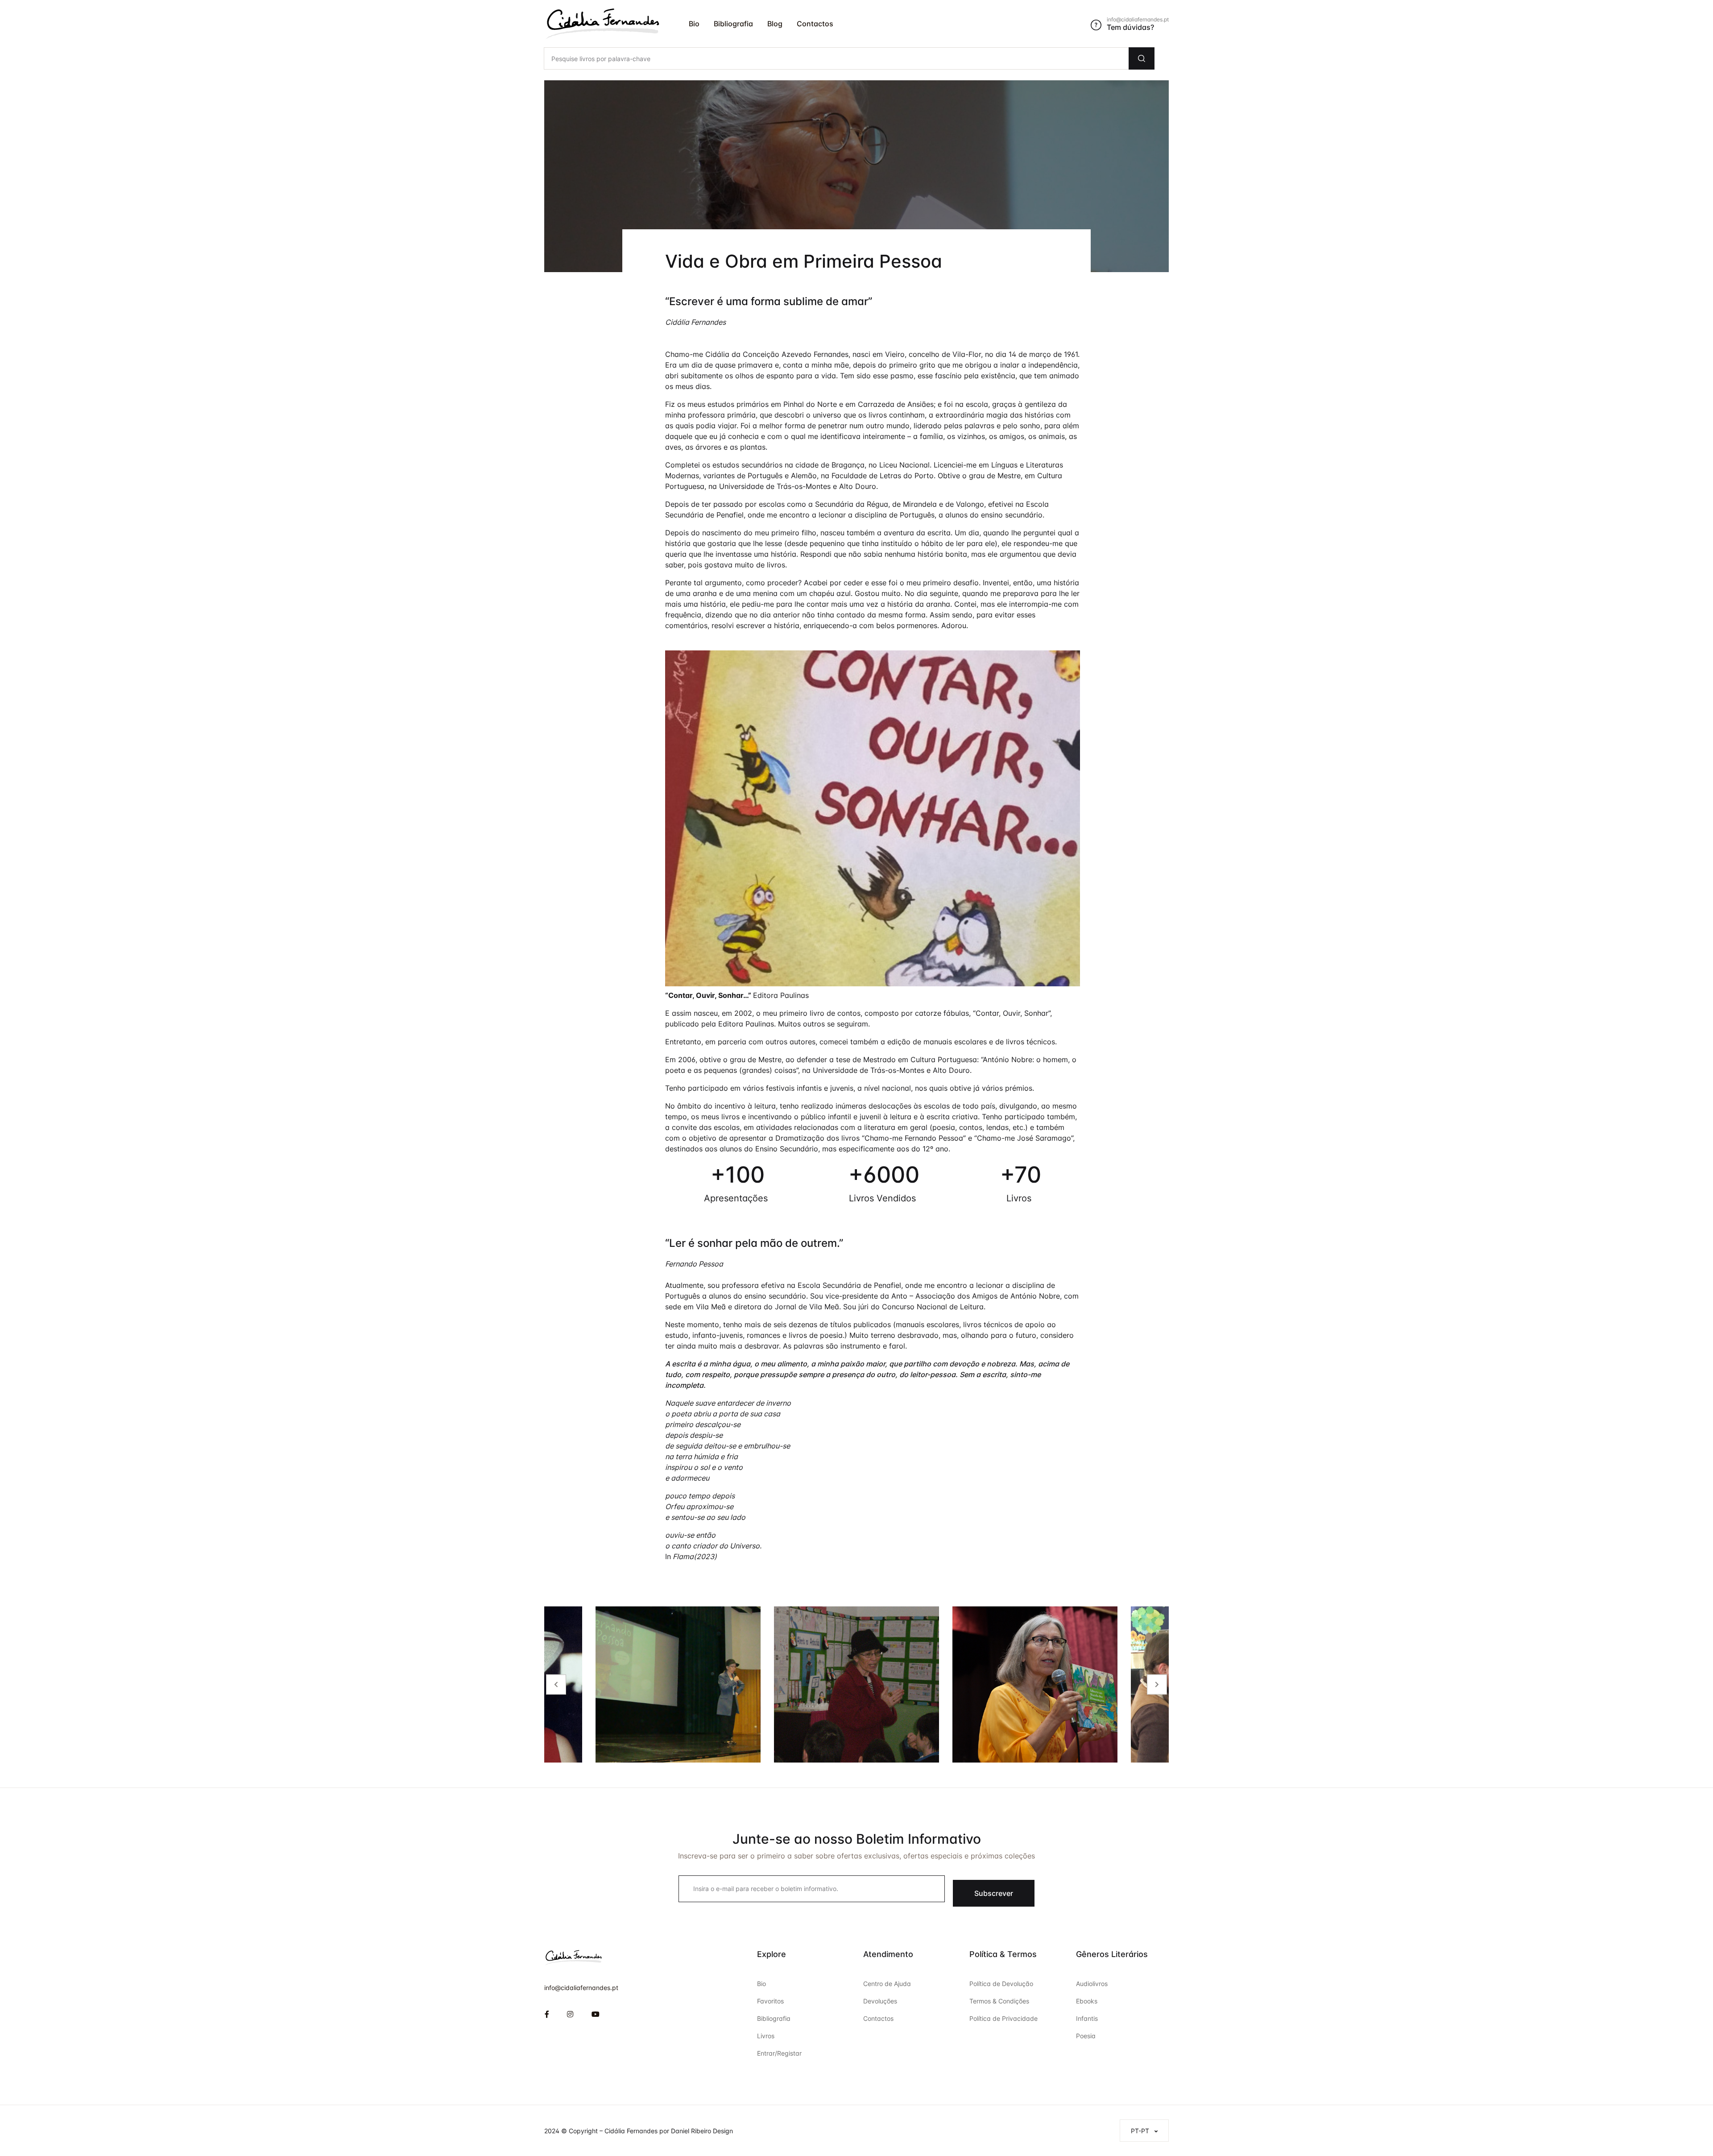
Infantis (1087, 2018)
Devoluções (880, 2001)
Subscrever (994, 1893)
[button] (1144, 2131)
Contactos (815, 24)
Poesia (1086, 2036)
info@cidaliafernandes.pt (581, 1988)
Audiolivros (1092, 1984)
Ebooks (1087, 2001)
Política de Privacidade (1003, 2018)
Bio (694, 24)
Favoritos (770, 2001)
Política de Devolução (1001, 1984)
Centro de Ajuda (887, 1984)
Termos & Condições (999, 2001)
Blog (775, 24)
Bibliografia (733, 24)
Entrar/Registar (779, 2053)
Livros (766, 2036)
